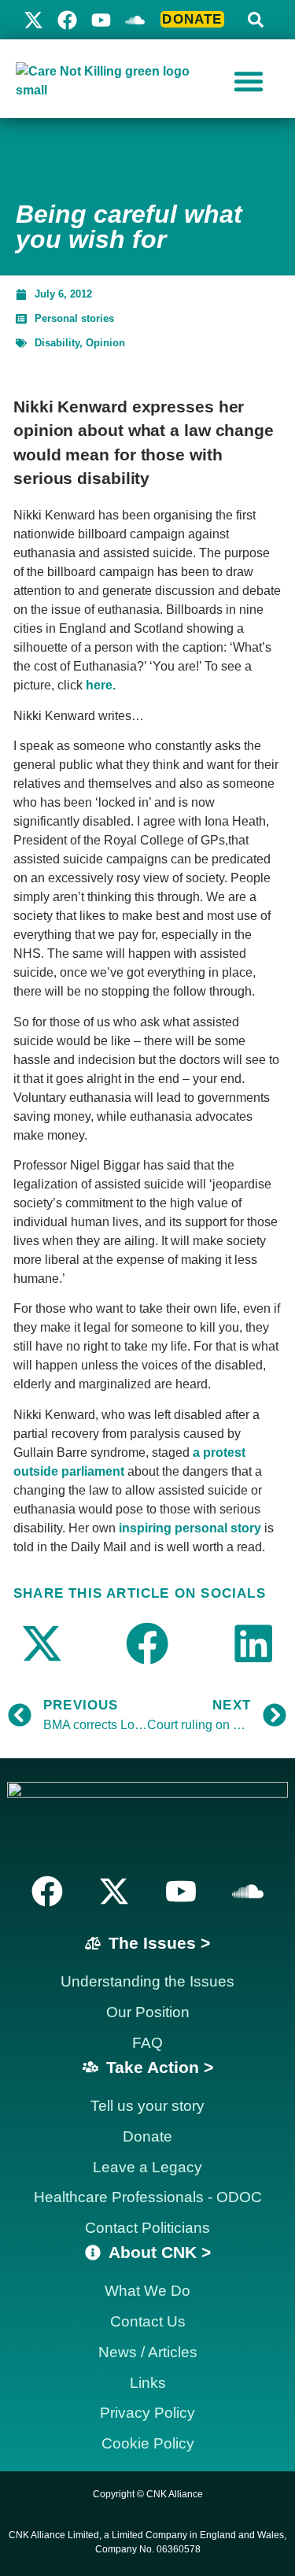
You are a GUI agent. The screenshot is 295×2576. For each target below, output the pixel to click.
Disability (57, 343)
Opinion (105, 343)
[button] (256, 20)
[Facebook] (67, 20)
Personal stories (74, 318)
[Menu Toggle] (249, 81)
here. (101, 685)
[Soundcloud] (248, 1891)
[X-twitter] (33, 20)
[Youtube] (101, 20)
